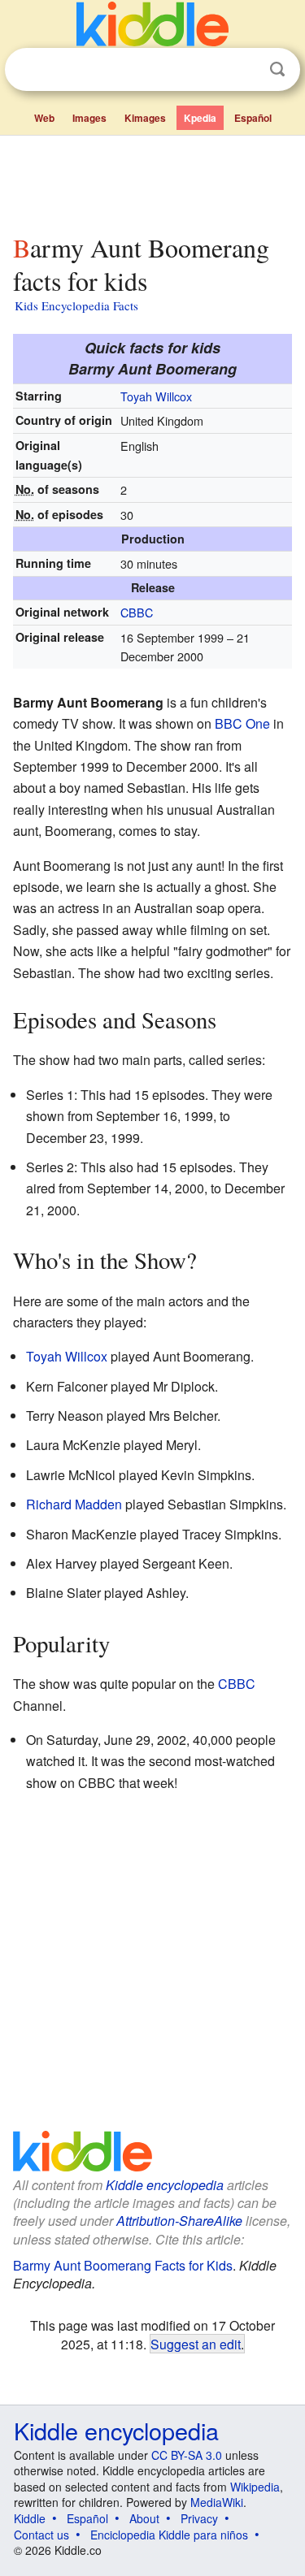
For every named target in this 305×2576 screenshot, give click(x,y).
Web (44, 118)
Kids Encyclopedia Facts (76, 305)
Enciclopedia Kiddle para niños (169, 2535)
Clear (244, 70)
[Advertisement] (152, 181)
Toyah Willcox (156, 396)
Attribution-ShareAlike (179, 2221)
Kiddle (30, 2518)
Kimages (145, 118)
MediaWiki (217, 2502)
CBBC (137, 612)
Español (253, 118)
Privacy (199, 2518)
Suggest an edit (196, 2344)
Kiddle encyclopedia (165, 2185)
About (144, 2518)
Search (277, 69)
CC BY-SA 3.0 (187, 2455)
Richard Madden (74, 1504)
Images (89, 118)
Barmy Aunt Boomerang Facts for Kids (123, 2265)
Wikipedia (255, 2487)
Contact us (41, 2535)
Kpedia (200, 118)
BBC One (242, 723)
